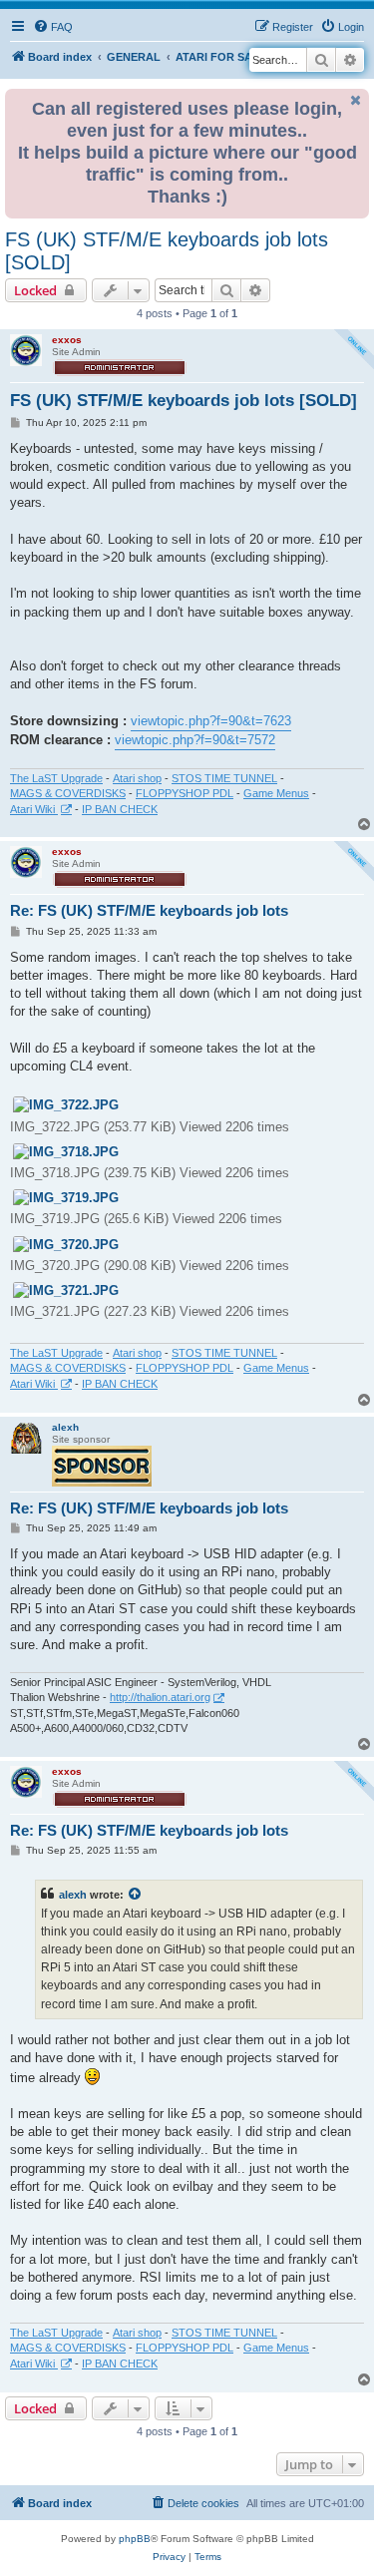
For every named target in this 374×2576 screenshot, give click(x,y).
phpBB (135, 2539)
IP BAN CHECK (120, 809)
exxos (67, 340)
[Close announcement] (356, 100)
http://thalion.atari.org (160, 1697)
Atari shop (137, 778)
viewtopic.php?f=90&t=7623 (211, 721)
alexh (65, 1427)
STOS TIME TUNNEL (224, 778)
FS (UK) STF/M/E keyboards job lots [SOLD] (167, 251)
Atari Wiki (34, 809)
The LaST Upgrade (56, 778)
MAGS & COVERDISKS (68, 793)
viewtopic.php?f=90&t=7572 (195, 740)
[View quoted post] (136, 1895)
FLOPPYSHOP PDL (185, 793)
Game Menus (276, 793)
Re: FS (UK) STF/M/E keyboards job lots (149, 910)
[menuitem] (53, 27)
